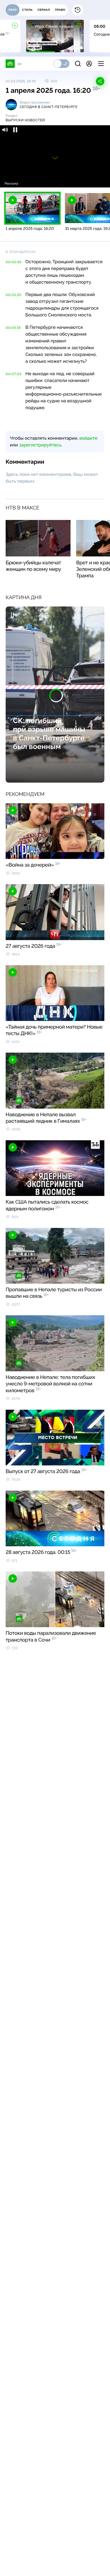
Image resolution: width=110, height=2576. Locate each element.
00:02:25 (13, 295)
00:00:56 (14, 262)
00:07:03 (14, 374)
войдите (88, 438)
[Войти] (89, 64)
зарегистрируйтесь (40, 445)
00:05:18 (13, 328)
